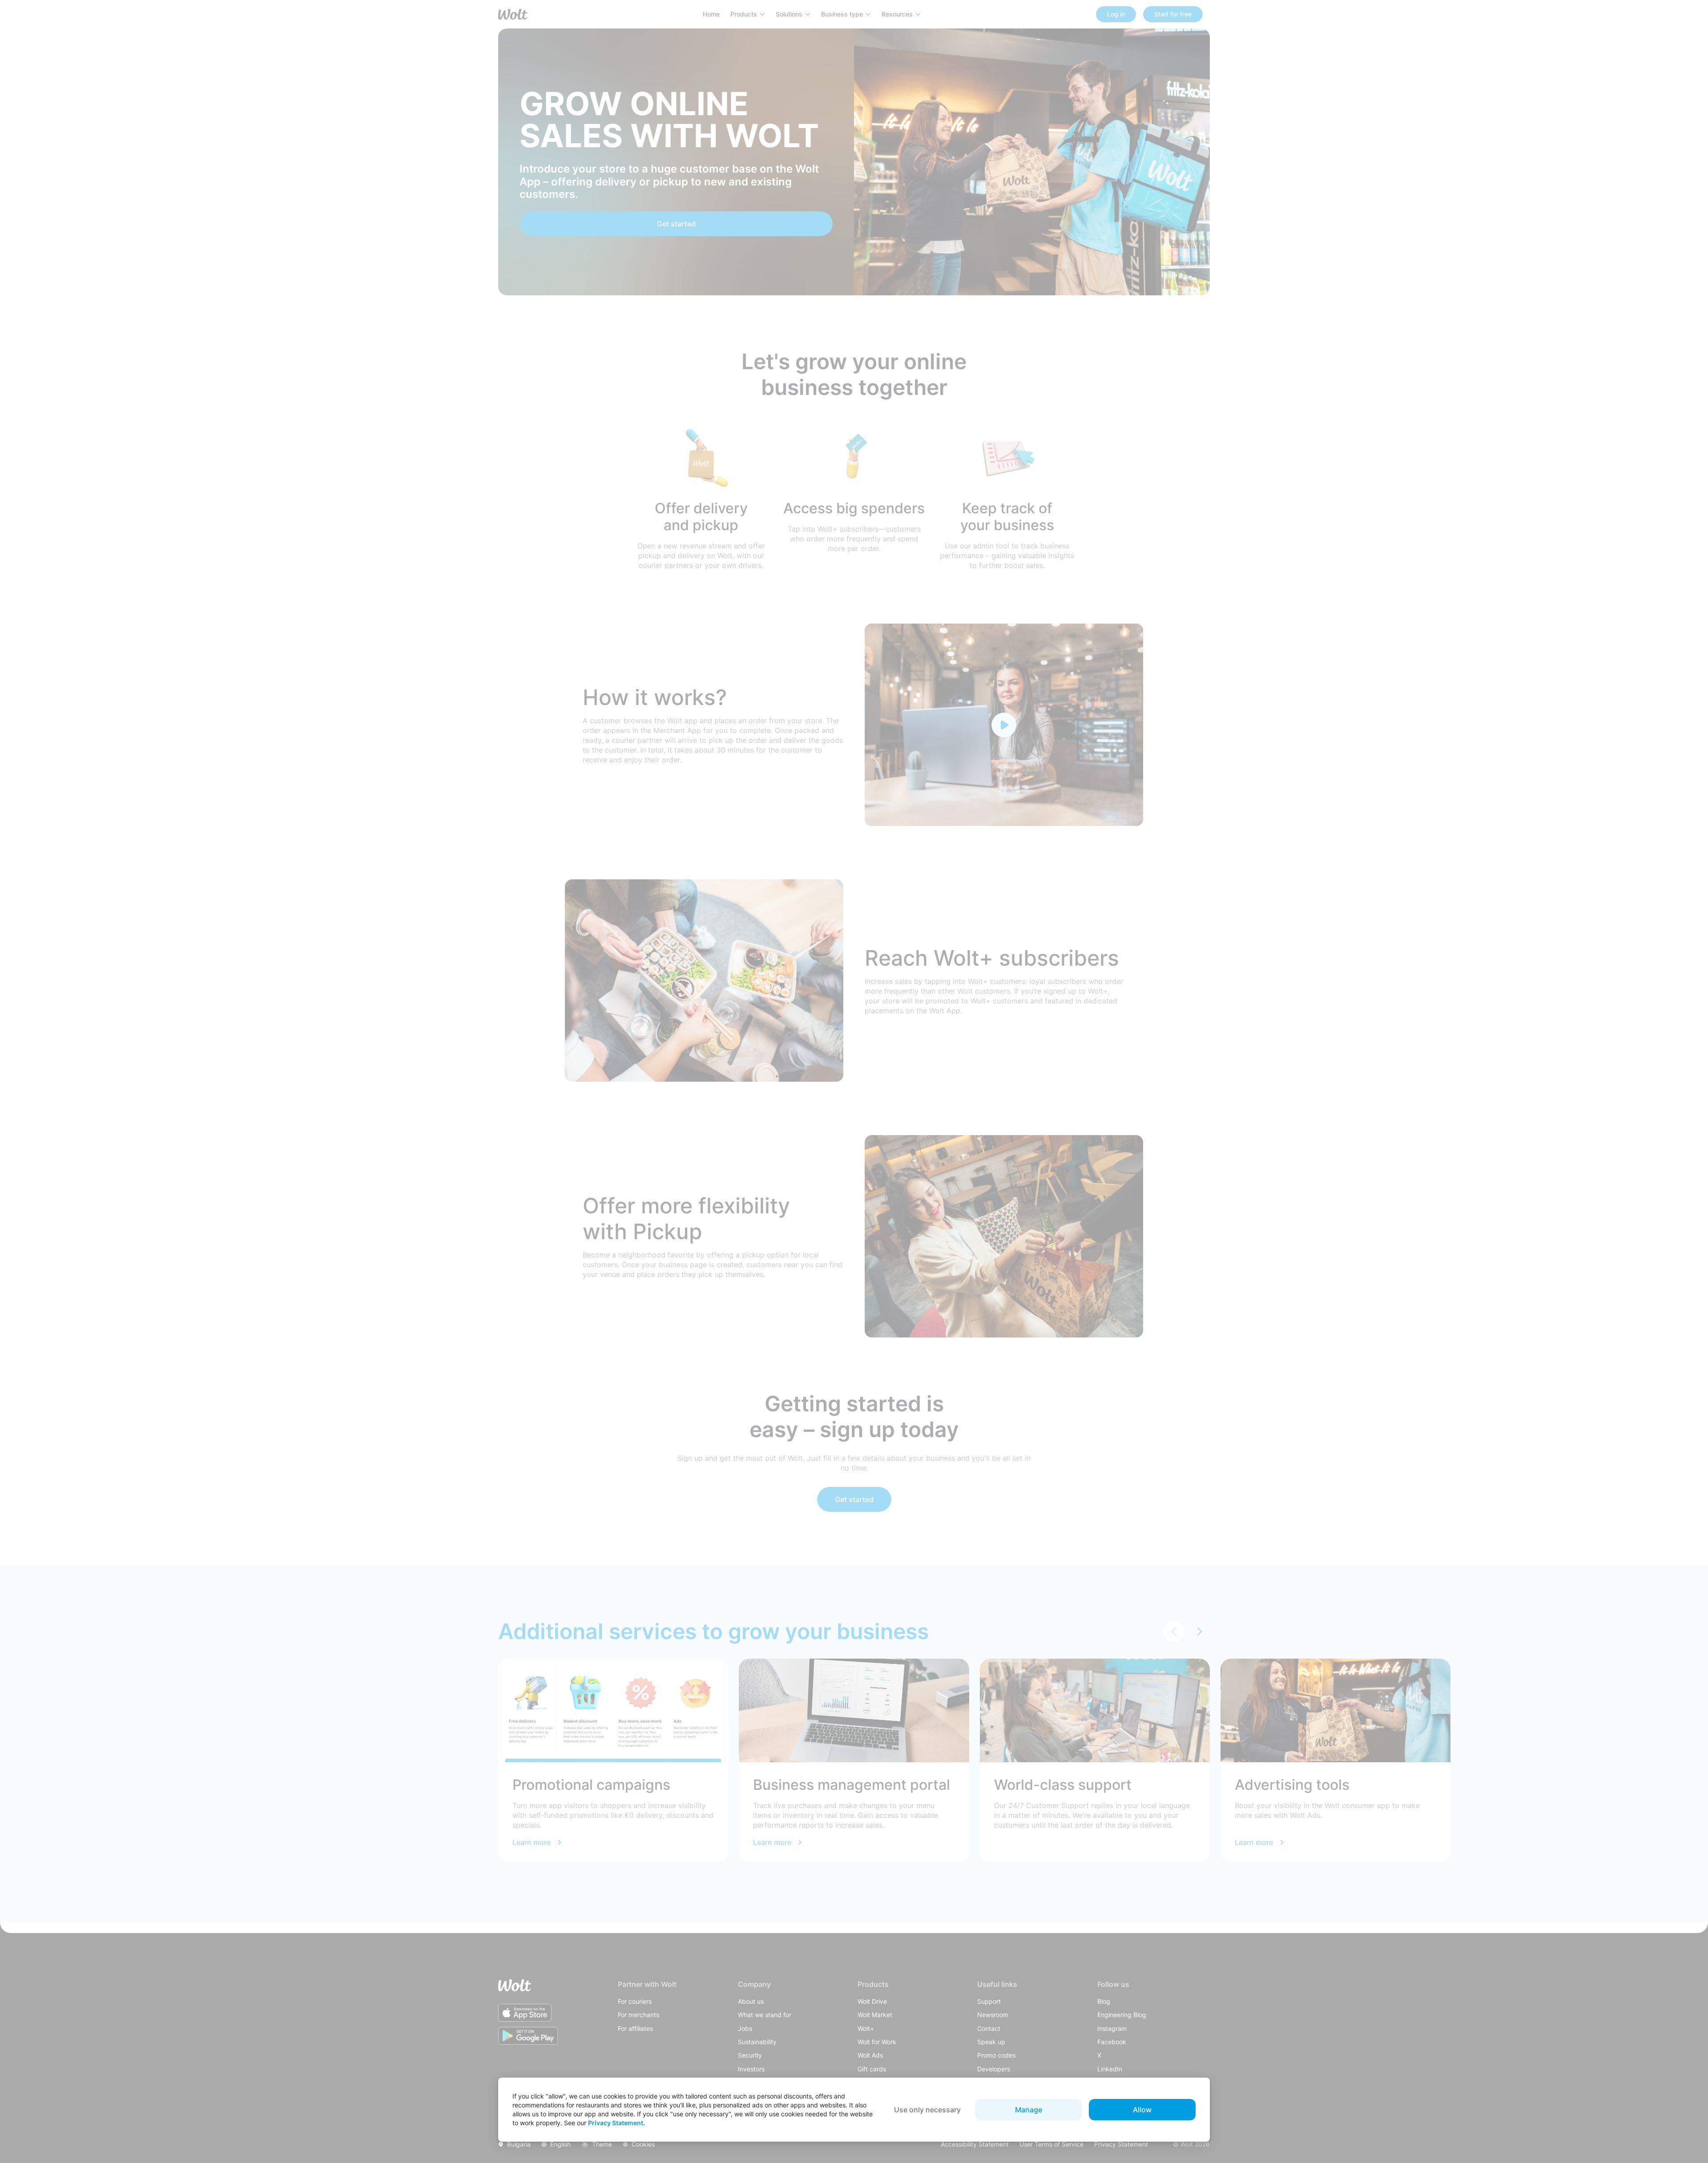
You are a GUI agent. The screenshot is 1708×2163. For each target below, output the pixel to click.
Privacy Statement (616, 2123)
